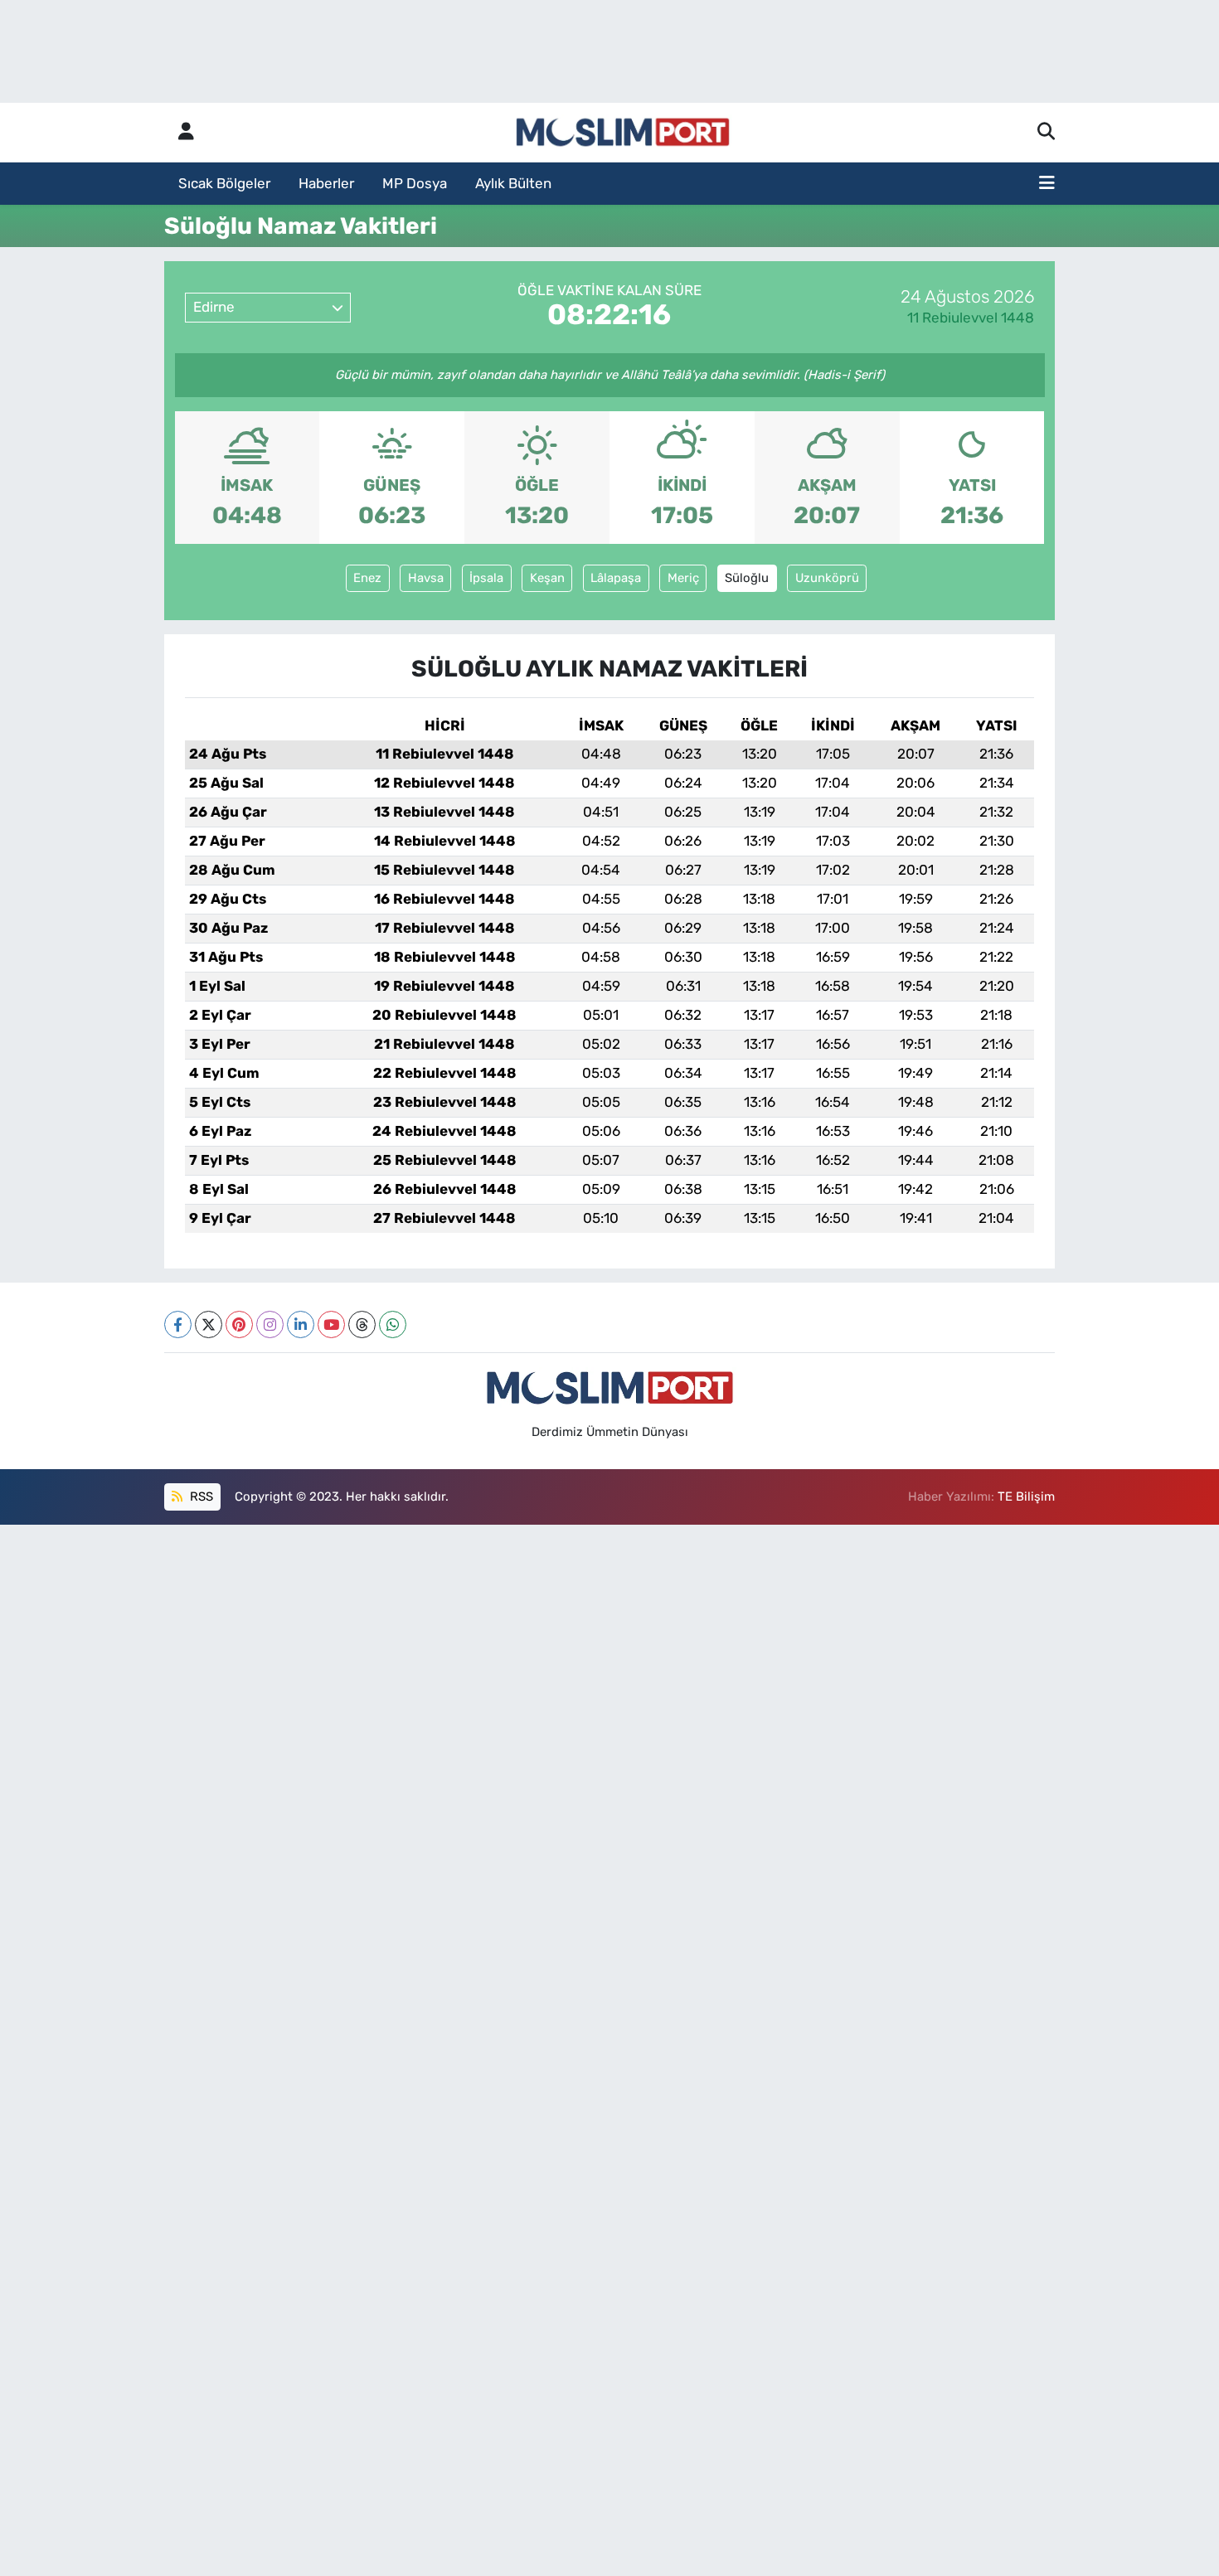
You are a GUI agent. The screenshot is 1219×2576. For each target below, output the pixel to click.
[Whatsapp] (393, 1324)
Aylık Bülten (513, 183)
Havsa (426, 578)
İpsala (486, 578)
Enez (367, 578)
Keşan (547, 578)
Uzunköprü (827, 578)
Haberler (326, 183)
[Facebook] (178, 1324)
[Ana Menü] (1047, 184)
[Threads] (362, 1324)
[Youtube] (331, 1324)
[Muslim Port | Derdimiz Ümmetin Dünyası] (623, 133)
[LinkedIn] (301, 1324)
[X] (209, 1324)
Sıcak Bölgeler (224, 183)
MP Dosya (415, 183)
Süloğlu (747, 578)
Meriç (683, 578)
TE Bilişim (1026, 1497)
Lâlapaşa (616, 578)
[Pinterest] (239, 1324)
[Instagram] (270, 1324)
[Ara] (1046, 133)
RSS (200, 1497)
